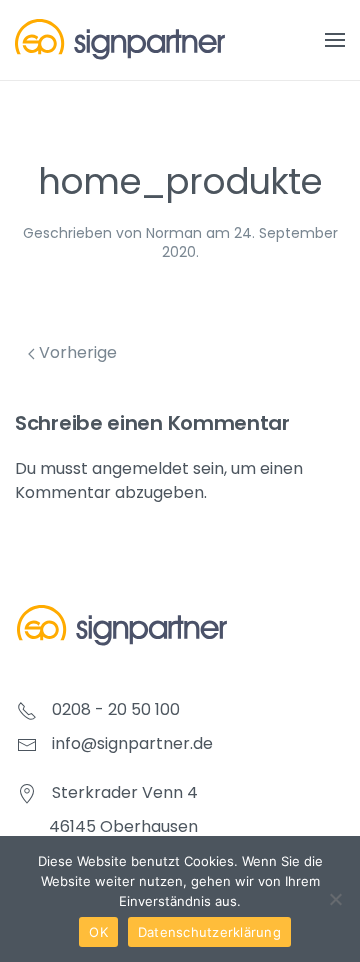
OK (98, 932)
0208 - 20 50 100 (116, 709)
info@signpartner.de (132, 743)
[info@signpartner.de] (27, 743)
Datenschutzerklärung (209, 932)
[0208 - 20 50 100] (27, 709)
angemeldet (140, 468)
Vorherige (76, 352)
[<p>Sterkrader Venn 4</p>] (27, 792)
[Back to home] (120, 40)
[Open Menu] (335, 40)
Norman (174, 233)
